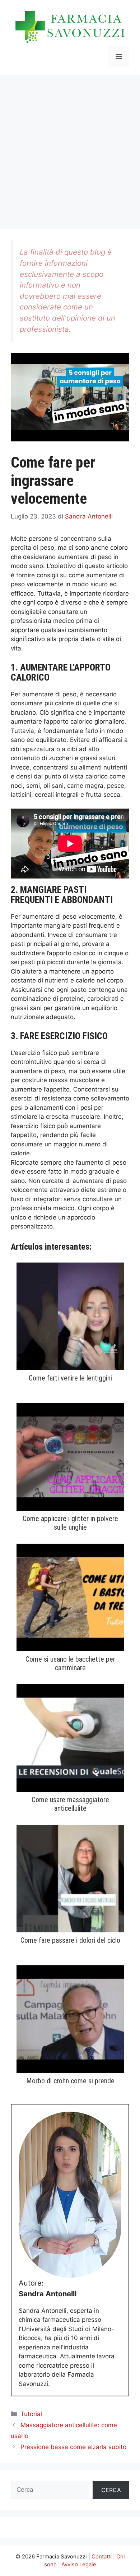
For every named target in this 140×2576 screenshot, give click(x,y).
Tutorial (31, 2414)
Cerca (111, 2490)
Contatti (102, 2556)
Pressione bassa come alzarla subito (73, 2447)
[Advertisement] (70, 148)
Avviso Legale (79, 2564)
